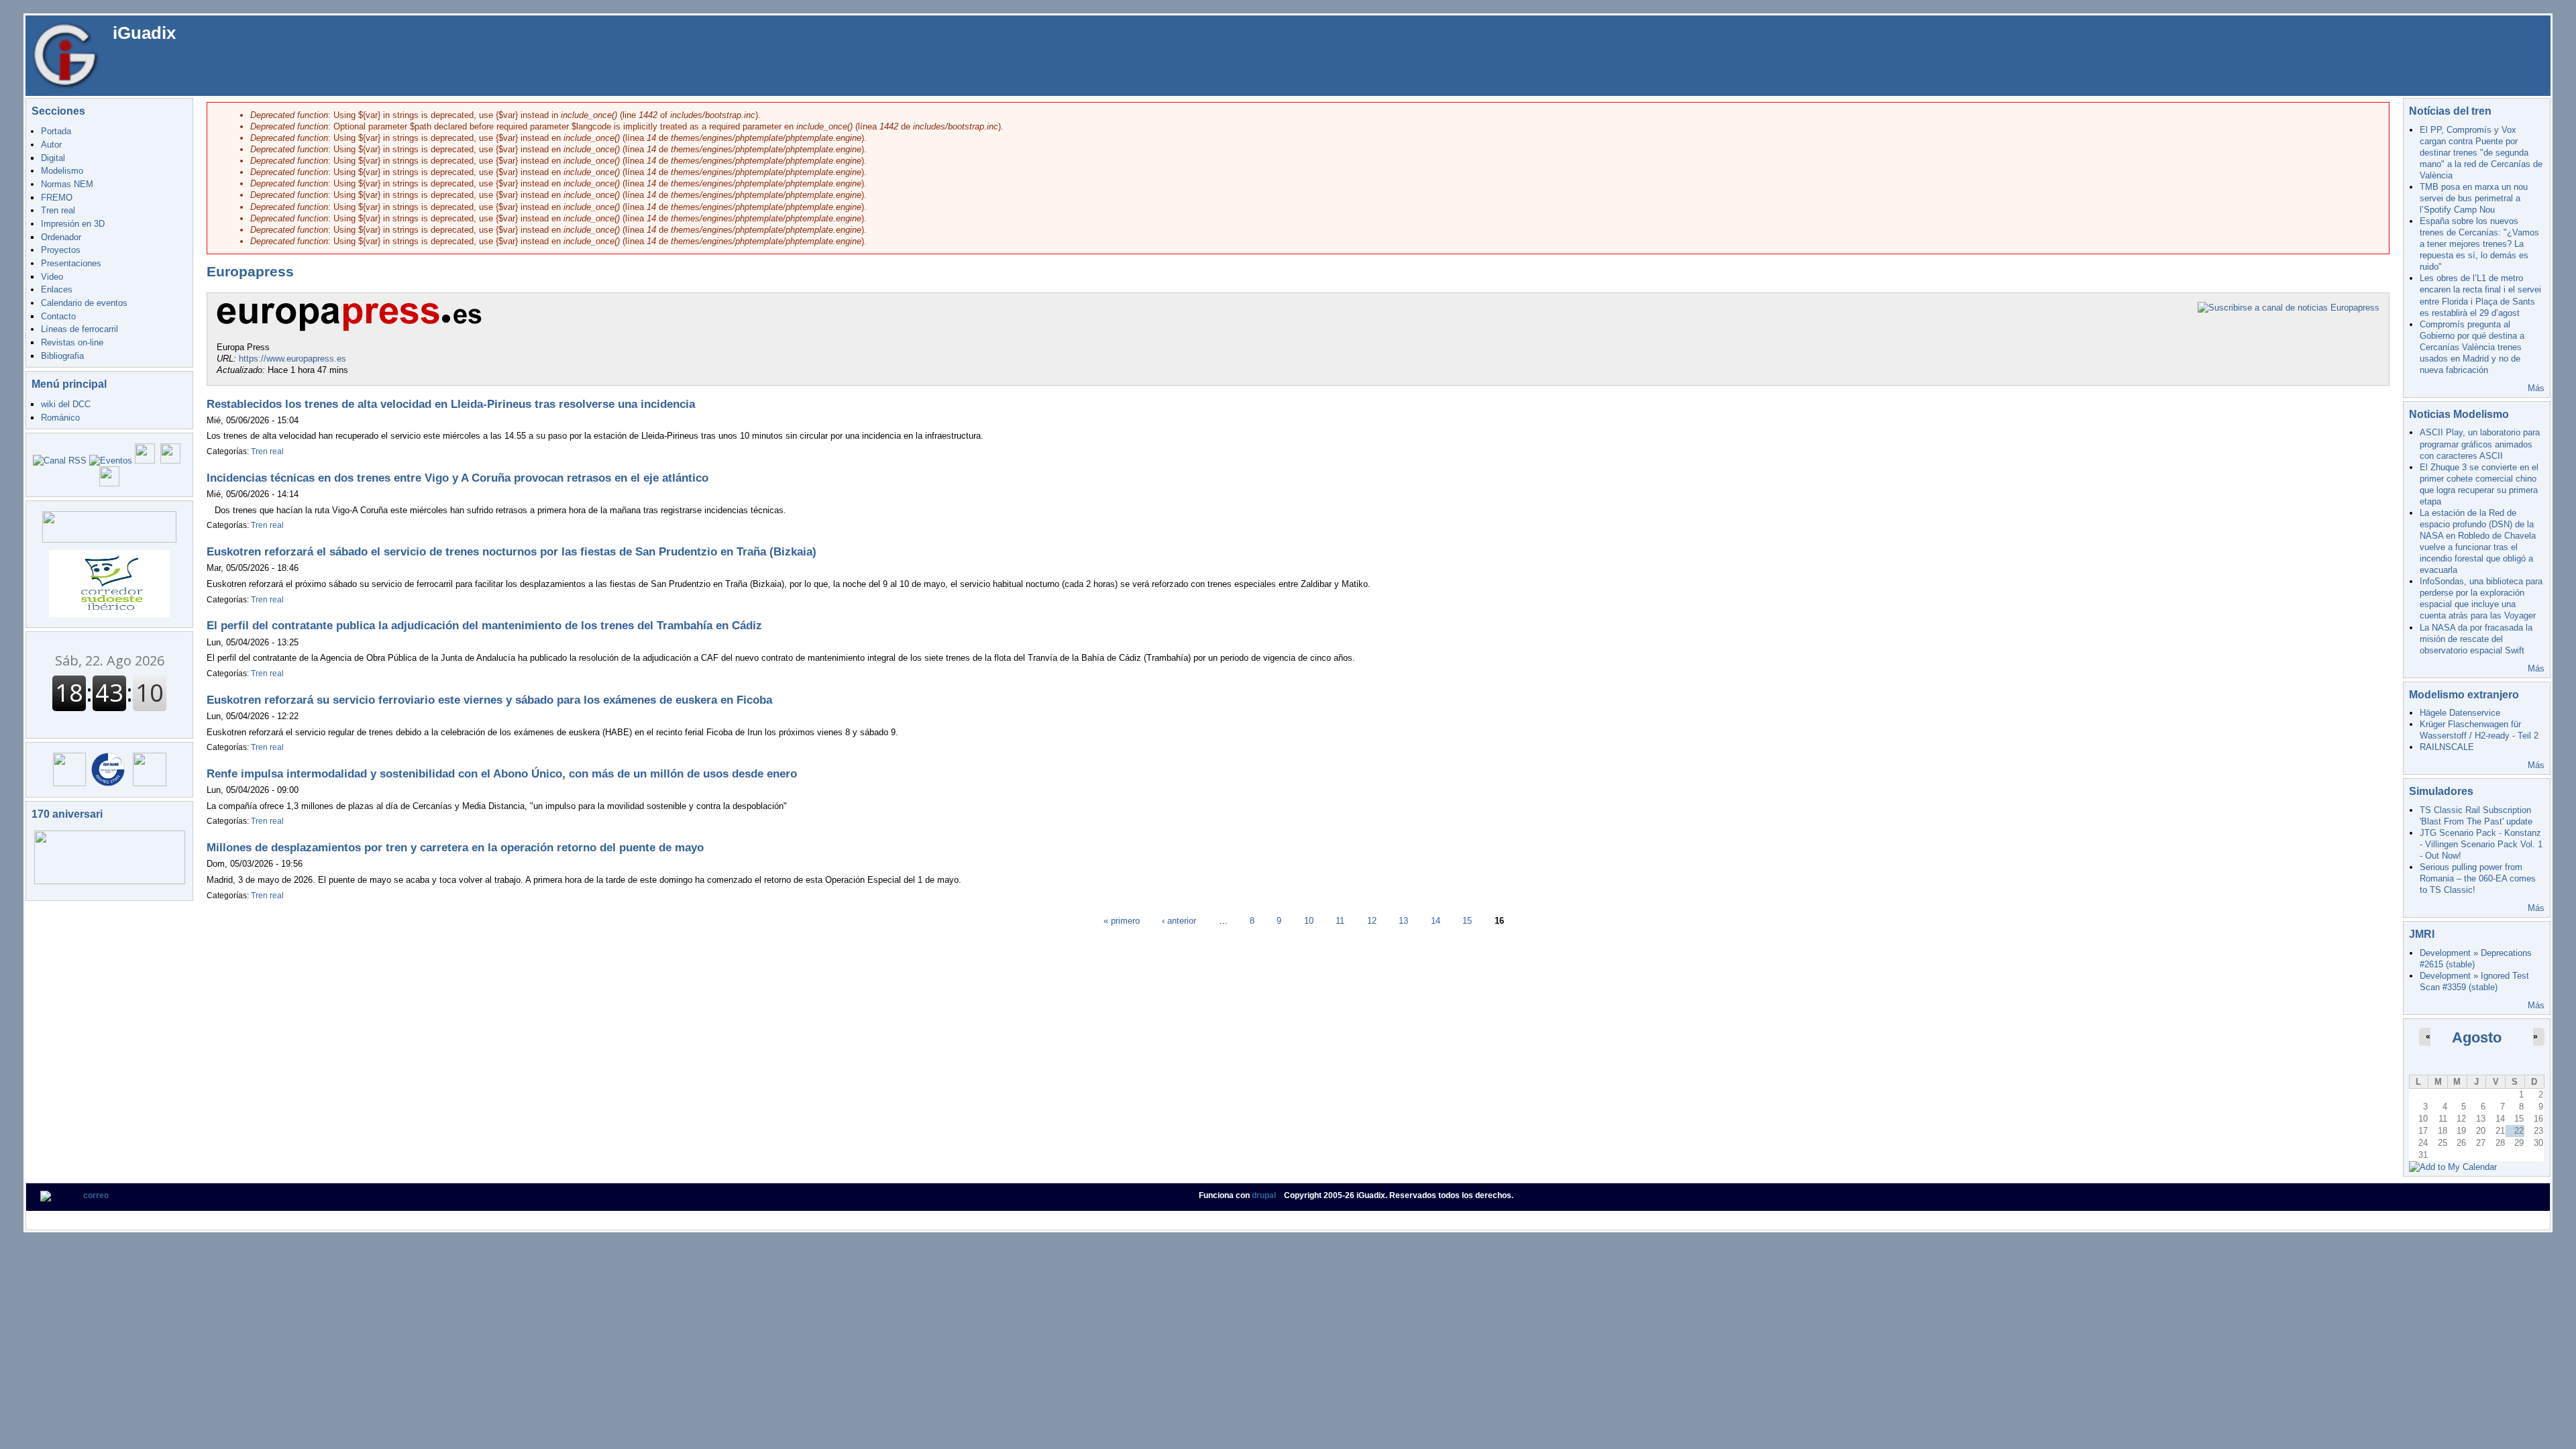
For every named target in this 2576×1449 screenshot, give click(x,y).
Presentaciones (71, 263)
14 (1436, 920)
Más (2536, 388)
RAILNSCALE (2447, 747)
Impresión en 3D (73, 224)
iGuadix (144, 33)
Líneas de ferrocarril (79, 329)
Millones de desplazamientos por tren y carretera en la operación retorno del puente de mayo (455, 848)
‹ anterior (1179, 920)
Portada (56, 131)
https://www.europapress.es (292, 359)
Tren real (58, 210)
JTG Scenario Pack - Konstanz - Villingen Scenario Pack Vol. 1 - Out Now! (2481, 844)
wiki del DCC (66, 404)
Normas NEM (67, 184)
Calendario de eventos (84, 303)
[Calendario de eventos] (111, 461)
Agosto (2477, 1037)
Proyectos (61, 250)
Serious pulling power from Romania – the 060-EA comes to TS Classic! (2478, 878)
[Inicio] (66, 55)
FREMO (57, 198)
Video (52, 277)
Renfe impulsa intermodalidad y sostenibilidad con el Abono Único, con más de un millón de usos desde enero (502, 774)
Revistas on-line (72, 342)
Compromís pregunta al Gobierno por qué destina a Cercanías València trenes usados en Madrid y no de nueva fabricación (2472, 347)
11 (1340, 920)
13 (1403, 920)
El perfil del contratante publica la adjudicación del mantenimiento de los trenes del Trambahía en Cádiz (484, 626)
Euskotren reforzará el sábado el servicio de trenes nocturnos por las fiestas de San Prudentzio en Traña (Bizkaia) (512, 552)
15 (1467, 920)
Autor (51, 145)
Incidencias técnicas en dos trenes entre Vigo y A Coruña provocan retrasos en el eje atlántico (458, 478)
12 (1372, 920)
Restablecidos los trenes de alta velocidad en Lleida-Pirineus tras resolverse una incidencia (451, 404)
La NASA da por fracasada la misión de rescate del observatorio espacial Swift (2476, 639)
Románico (60, 418)
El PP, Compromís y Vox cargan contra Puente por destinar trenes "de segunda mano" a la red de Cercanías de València (2481, 153)
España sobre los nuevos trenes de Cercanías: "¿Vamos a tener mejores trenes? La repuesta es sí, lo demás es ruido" (2479, 244)
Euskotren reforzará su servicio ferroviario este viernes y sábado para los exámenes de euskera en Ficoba (489, 700)
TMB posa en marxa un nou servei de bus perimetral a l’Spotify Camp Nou (2474, 198)
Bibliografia (62, 356)
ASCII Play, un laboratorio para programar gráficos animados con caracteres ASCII (2480, 444)
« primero (1122, 920)
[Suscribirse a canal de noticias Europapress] (2289, 308)
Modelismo (62, 171)
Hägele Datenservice (2460, 713)
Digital (53, 158)
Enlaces (57, 289)
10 (1309, 920)
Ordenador (61, 237)
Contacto (58, 316)
